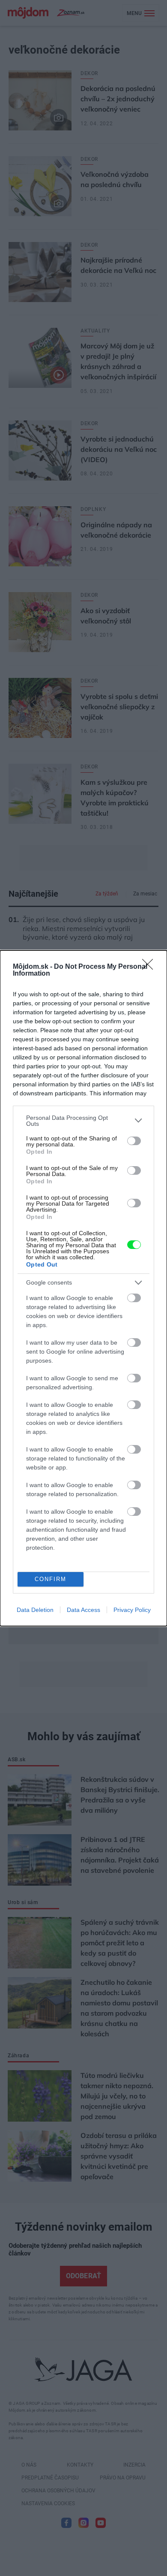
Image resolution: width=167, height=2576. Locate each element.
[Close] (150, 967)
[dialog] (83, 1288)
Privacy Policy (132, 1610)
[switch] (134, 1141)
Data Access (83, 1610)
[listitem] (83, 1121)
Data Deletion (35, 1610)
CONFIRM (51, 1579)
